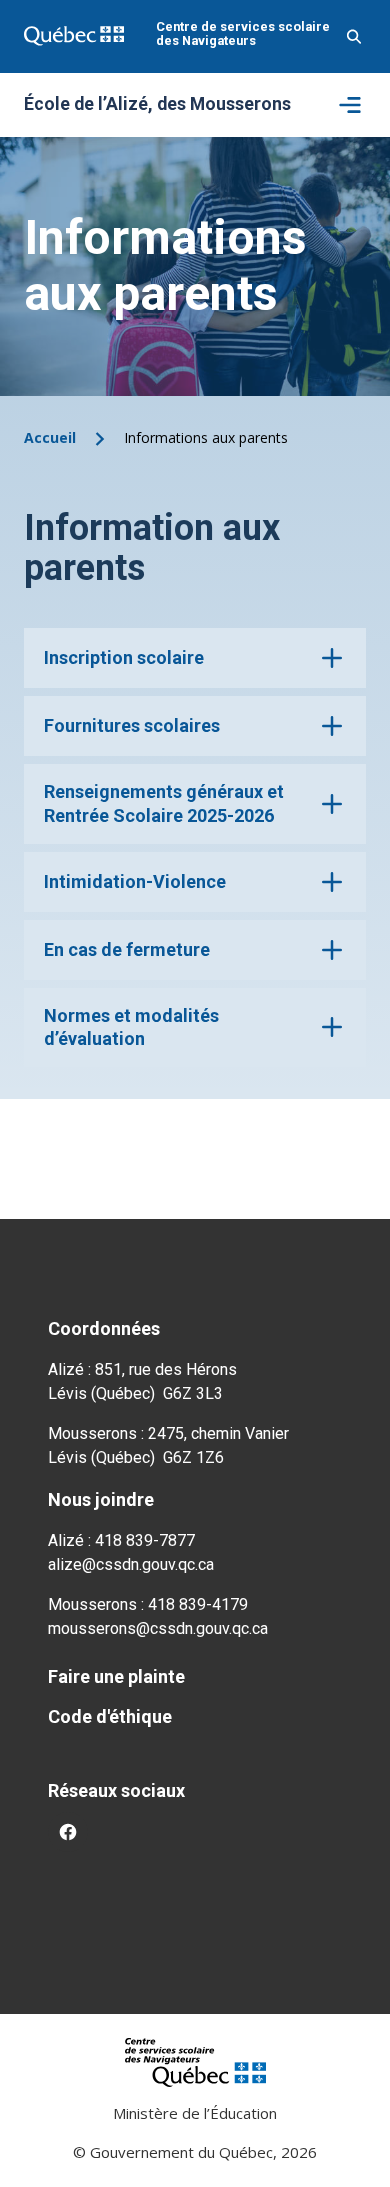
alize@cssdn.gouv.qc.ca (131, 1564)
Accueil (50, 437)
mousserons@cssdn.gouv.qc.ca (158, 1628)
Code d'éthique (110, 1716)
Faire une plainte (116, 1676)
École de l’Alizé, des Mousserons (157, 105)
